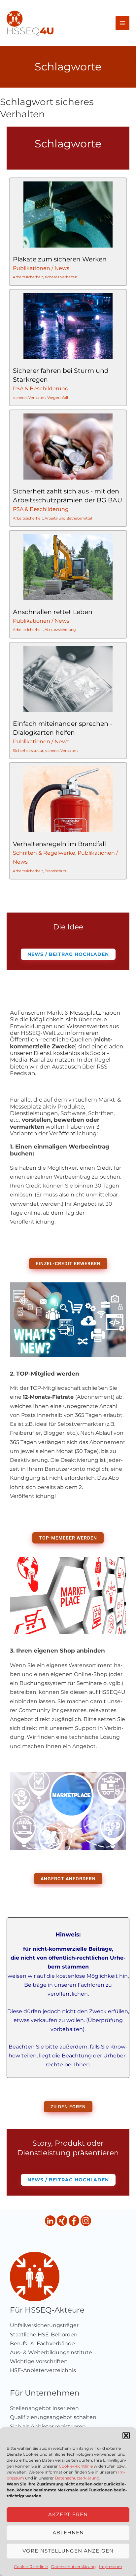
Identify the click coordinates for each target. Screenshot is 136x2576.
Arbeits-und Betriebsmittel (68, 518)
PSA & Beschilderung (41, 389)
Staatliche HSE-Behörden (44, 2335)
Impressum (111, 2567)
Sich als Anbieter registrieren (48, 2426)
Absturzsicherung (60, 630)
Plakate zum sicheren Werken (60, 259)
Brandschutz (56, 871)
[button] (126, 2436)
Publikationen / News (41, 268)
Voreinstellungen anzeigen (68, 2551)
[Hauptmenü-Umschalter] (122, 23)
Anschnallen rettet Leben (53, 612)
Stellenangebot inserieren (44, 2408)
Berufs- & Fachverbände (42, 2343)
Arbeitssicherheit (28, 277)
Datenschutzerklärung (77, 2478)
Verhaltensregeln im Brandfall (59, 844)
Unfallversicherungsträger (44, 2325)
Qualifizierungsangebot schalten (53, 2417)
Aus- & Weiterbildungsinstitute (51, 2352)
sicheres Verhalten (61, 277)
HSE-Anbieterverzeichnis (43, 2370)
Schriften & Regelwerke (44, 853)
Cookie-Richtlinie (76, 2466)
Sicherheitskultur (28, 750)
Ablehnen (68, 2533)
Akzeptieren (68, 2514)
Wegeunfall (58, 398)
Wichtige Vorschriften (39, 2361)
